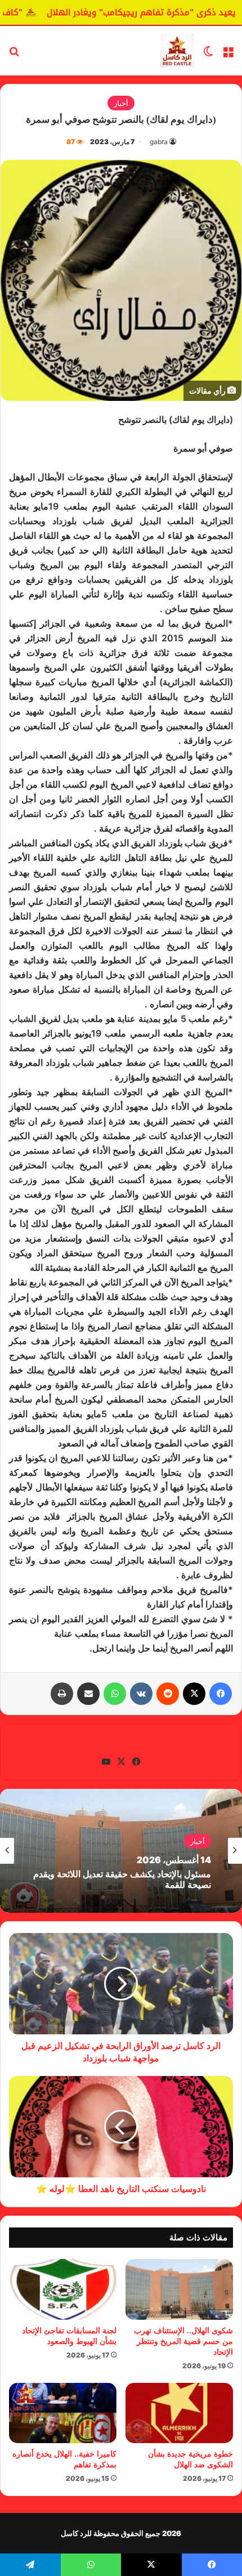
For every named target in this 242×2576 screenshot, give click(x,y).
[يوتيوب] (106, 1762)
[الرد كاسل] (177, 51)
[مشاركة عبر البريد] (88, 1694)
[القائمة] (228, 55)
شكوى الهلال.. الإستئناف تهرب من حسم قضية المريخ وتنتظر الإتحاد (183, 2341)
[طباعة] (62, 1694)
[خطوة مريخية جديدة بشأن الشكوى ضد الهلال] (179, 2413)
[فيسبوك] (221, 1694)
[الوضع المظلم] (208, 55)
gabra (159, 142)
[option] (121, 1851)
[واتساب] (115, 1694)
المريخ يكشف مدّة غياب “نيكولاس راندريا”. (133, 1879)
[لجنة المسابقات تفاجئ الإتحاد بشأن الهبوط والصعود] (63, 2289)
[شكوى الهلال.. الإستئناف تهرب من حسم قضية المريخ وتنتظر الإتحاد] (179, 2289)
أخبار (121, 103)
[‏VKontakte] (141, 1694)
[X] (194, 1694)
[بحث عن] (14, 55)
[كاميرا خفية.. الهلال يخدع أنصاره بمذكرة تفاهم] (63, 2413)
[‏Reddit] (168, 1694)
